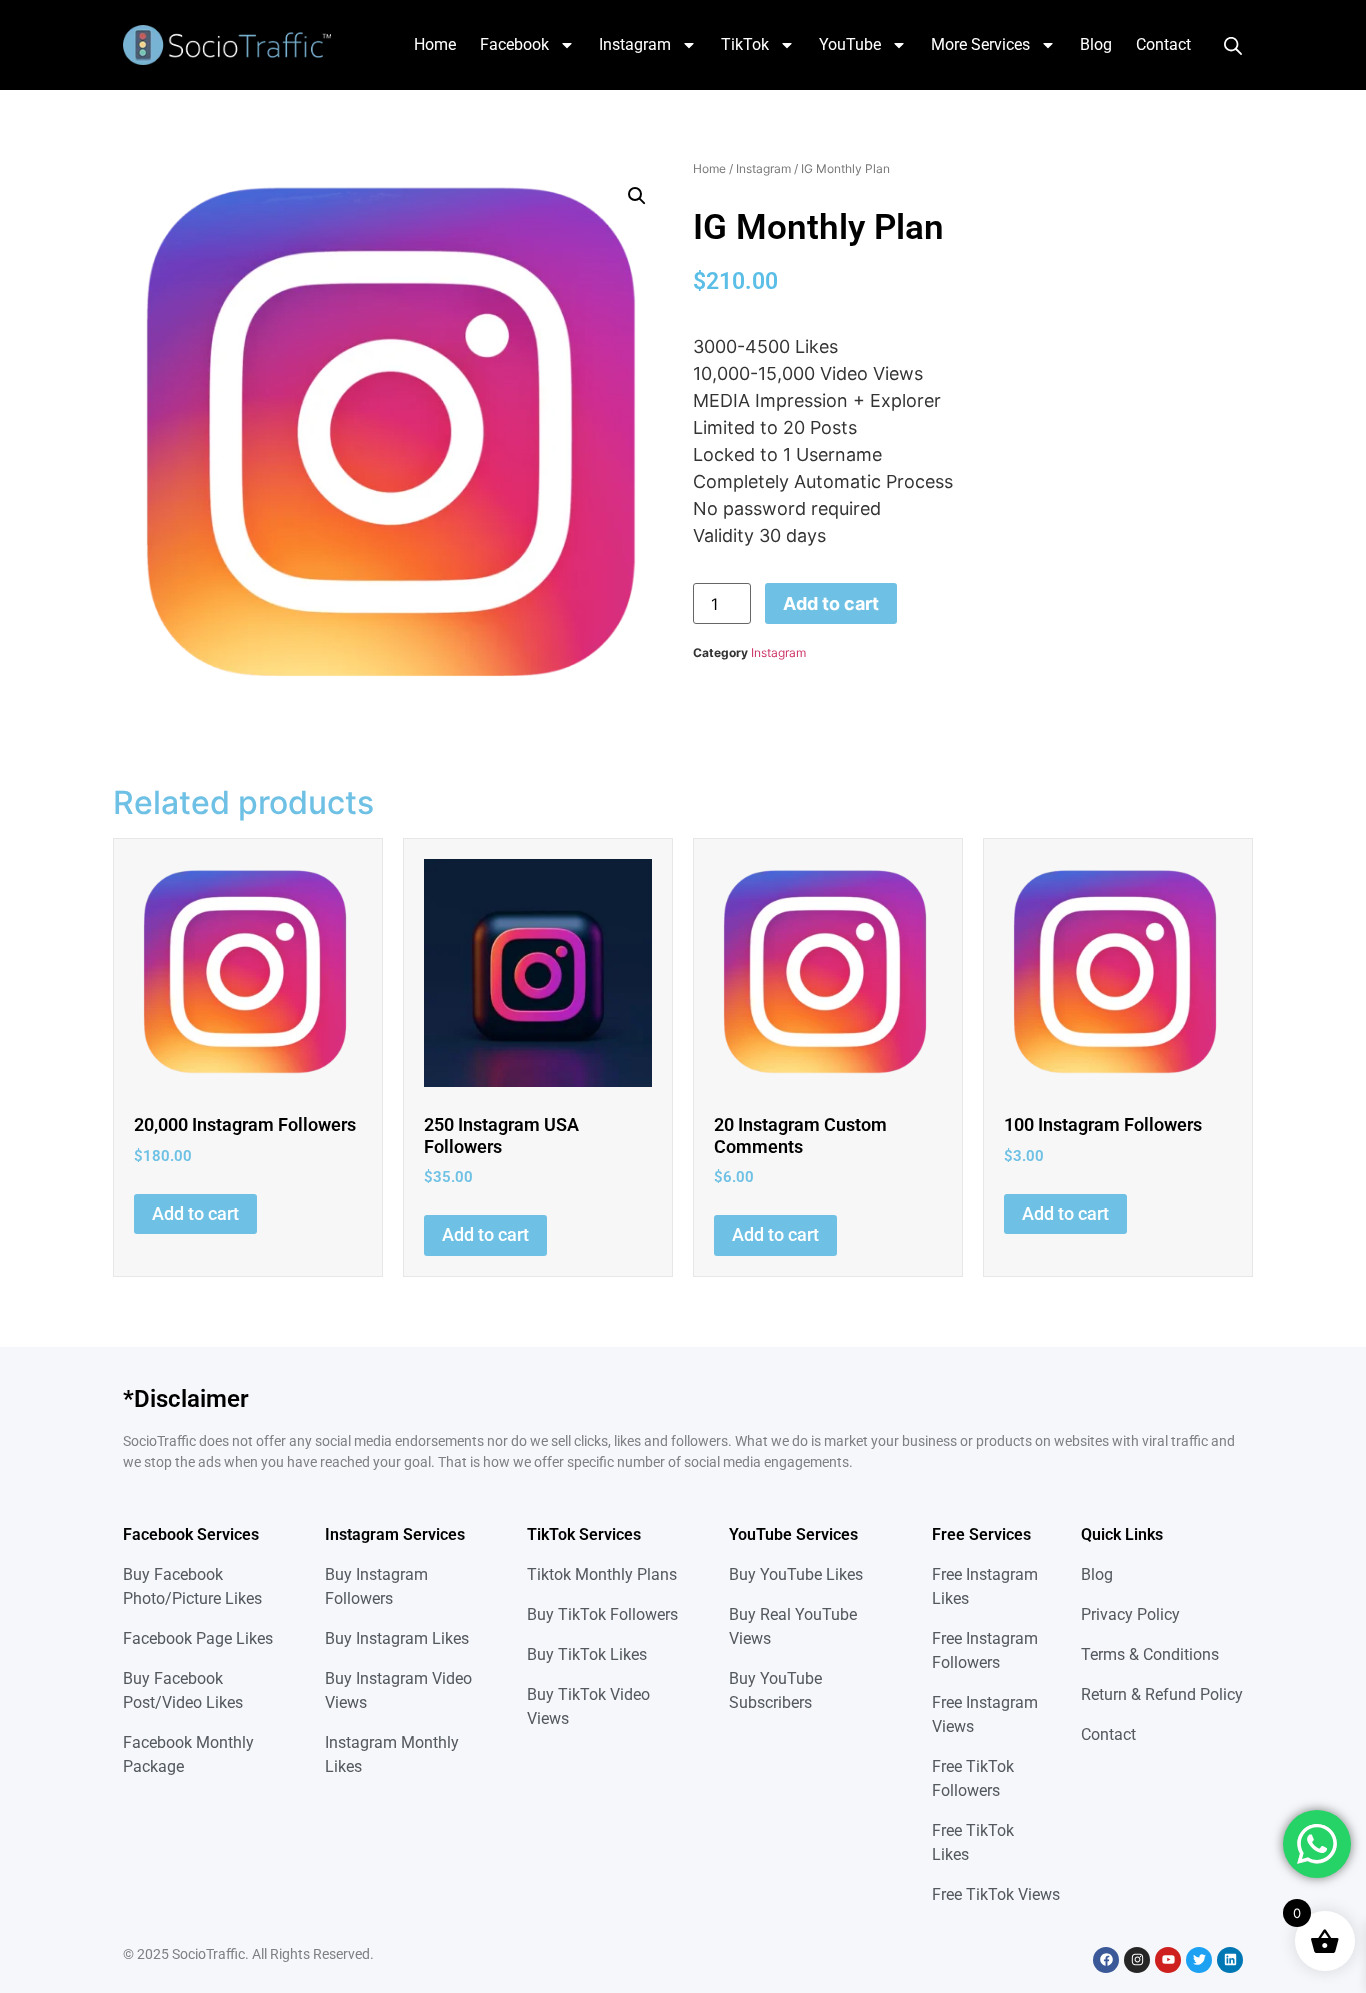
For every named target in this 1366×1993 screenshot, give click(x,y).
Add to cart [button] (195, 1213)
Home (435, 44)
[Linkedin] (1230, 1960)
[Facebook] (1106, 1960)
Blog (1096, 44)
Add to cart (831, 603)
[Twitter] (1199, 1960)
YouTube (850, 44)
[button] (637, 196)
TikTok (745, 44)
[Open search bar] (1233, 45)
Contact (1163, 44)
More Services (980, 44)
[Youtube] (1168, 1960)
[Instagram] (1137, 1960)
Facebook (514, 44)
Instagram (635, 44)
